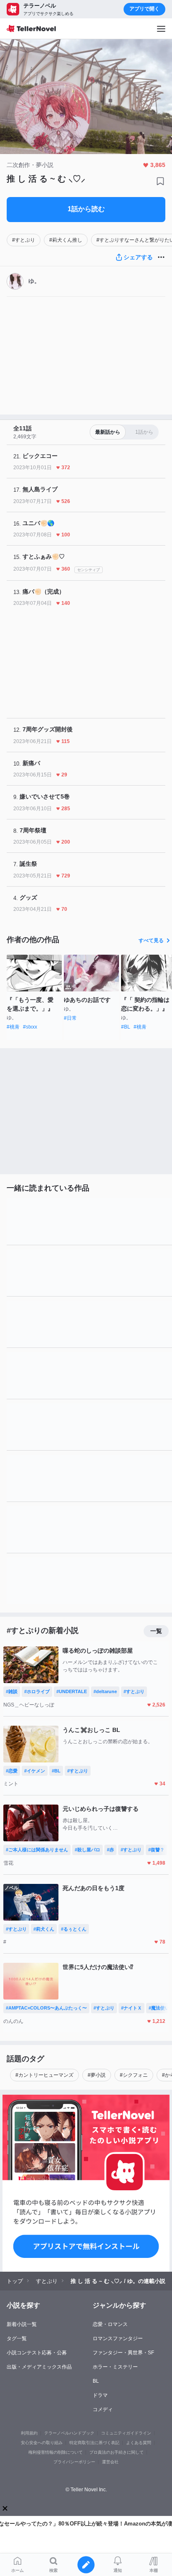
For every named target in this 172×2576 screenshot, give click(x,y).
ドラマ (100, 2395)
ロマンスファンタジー (118, 2338)
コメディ (103, 2409)
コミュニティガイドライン (126, 2433)
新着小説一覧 (22, 2324)
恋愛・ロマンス (110, 2324)
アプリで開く (144, 9)
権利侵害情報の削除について (56, 2452)
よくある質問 (139, 2443)
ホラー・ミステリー (115, 2367)
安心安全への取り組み (42, 2443)
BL (96, 2381)
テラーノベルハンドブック (69, 2433)
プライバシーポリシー (74, 2462)
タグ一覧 (17, 2338)
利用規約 (29, 2433)
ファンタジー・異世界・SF (123, 2353)
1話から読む (86, 209)
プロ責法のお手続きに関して (116, 2452)
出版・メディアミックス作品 (39, 2367)
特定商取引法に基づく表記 (94, 2443)
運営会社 (110, 2462)
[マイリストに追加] (160, 181)
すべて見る (151, 940)
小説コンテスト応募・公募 (37, 2353)
